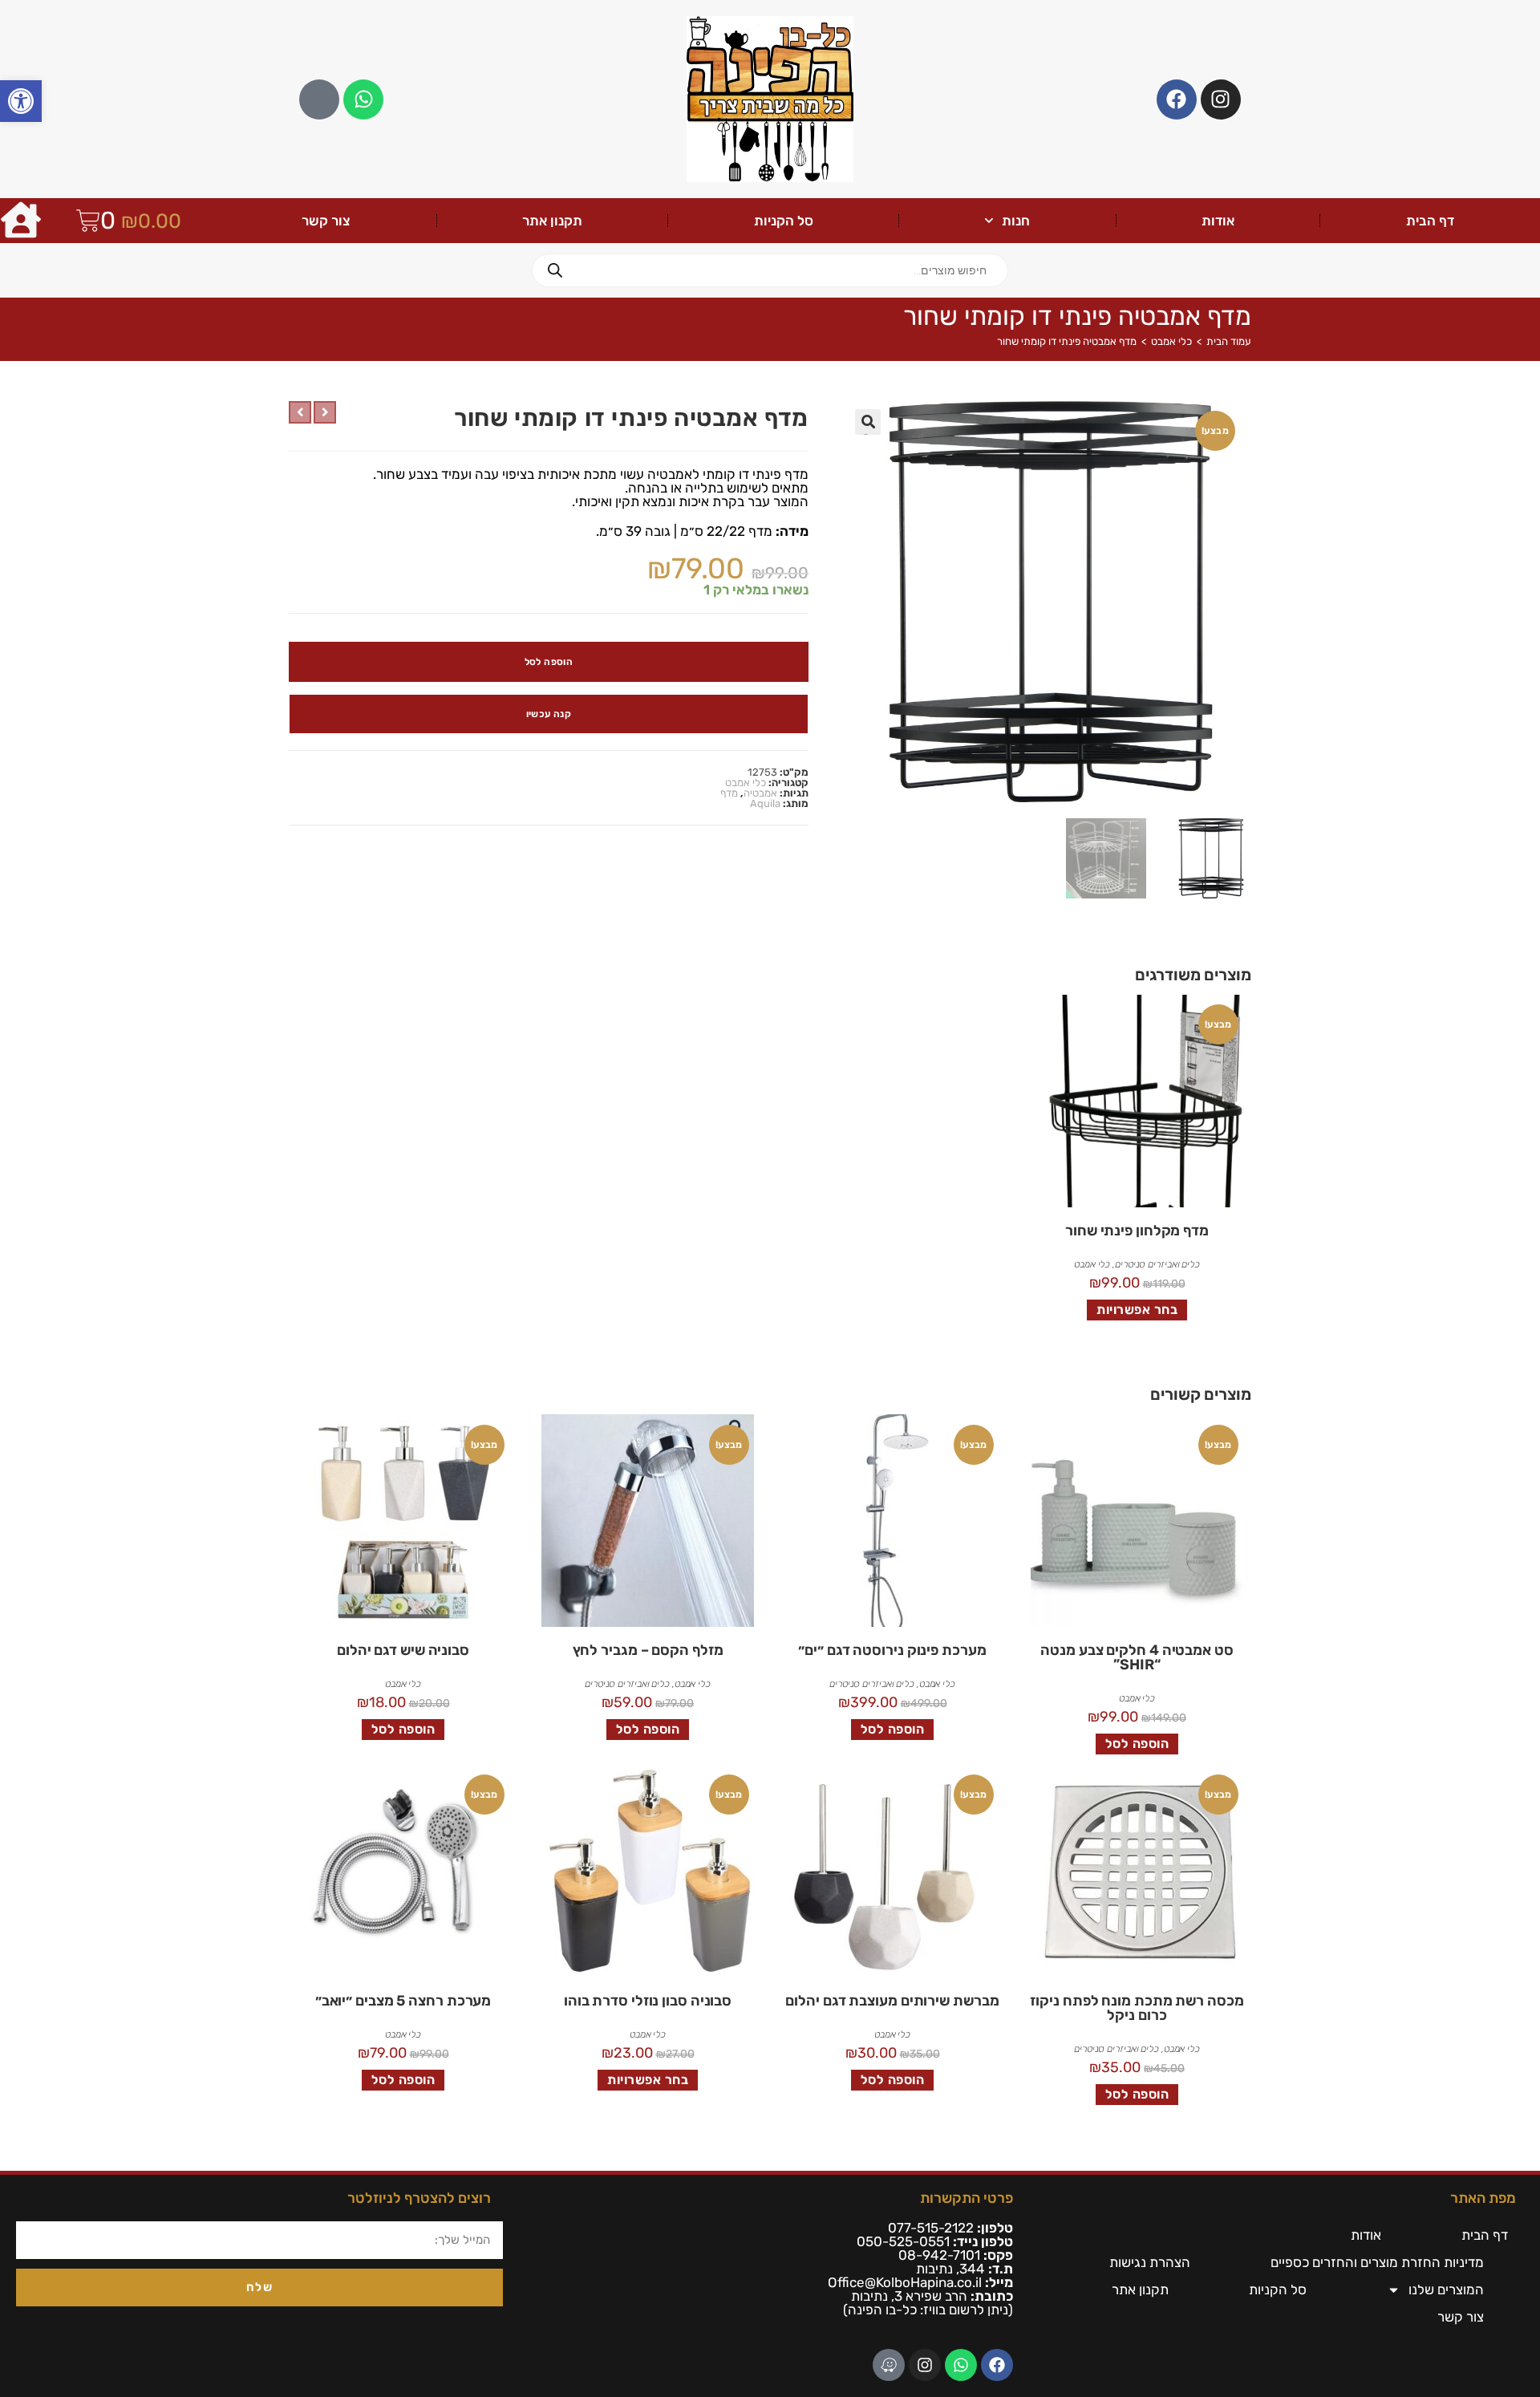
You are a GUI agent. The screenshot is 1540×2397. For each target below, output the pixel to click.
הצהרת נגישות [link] (1150, 2262)
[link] (21, 101)
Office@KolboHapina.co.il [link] (905, 2282)
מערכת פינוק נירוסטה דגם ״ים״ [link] (892, 1650)
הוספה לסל (549, 662)
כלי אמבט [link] (1171, 341)
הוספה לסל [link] (1137, 1744)
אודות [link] (1218, 221)
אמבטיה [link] (760, 793)
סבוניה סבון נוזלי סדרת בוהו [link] (648, 2001)
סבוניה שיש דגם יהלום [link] (403, 1650)
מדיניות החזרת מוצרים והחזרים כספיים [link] (1377, 2262)
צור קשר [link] (326, 221)
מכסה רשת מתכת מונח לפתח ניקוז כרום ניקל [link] (1137, 2008)
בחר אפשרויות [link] (1137, 1310)
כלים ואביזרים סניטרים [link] (1157, 1264)
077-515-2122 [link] (931, 2228)
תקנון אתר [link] (552, 221)
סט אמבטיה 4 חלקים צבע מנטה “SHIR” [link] (1137, 1657)
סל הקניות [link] (784, 221)
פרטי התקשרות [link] (967, 2198)
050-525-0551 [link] (903, 2241)
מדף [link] (729, 793)
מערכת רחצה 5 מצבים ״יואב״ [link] (403, 2001)
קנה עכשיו (549, 714)
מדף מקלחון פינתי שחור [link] (1137, 1231)
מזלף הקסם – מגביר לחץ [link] (648, 1650)
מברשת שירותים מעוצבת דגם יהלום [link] (892, 2001)
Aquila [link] (765, 803)
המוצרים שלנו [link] (1446, 2290)
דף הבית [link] (1430, 221)
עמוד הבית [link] (1229, 341)
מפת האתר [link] (1483, 2198)
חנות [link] (1016, 221)
